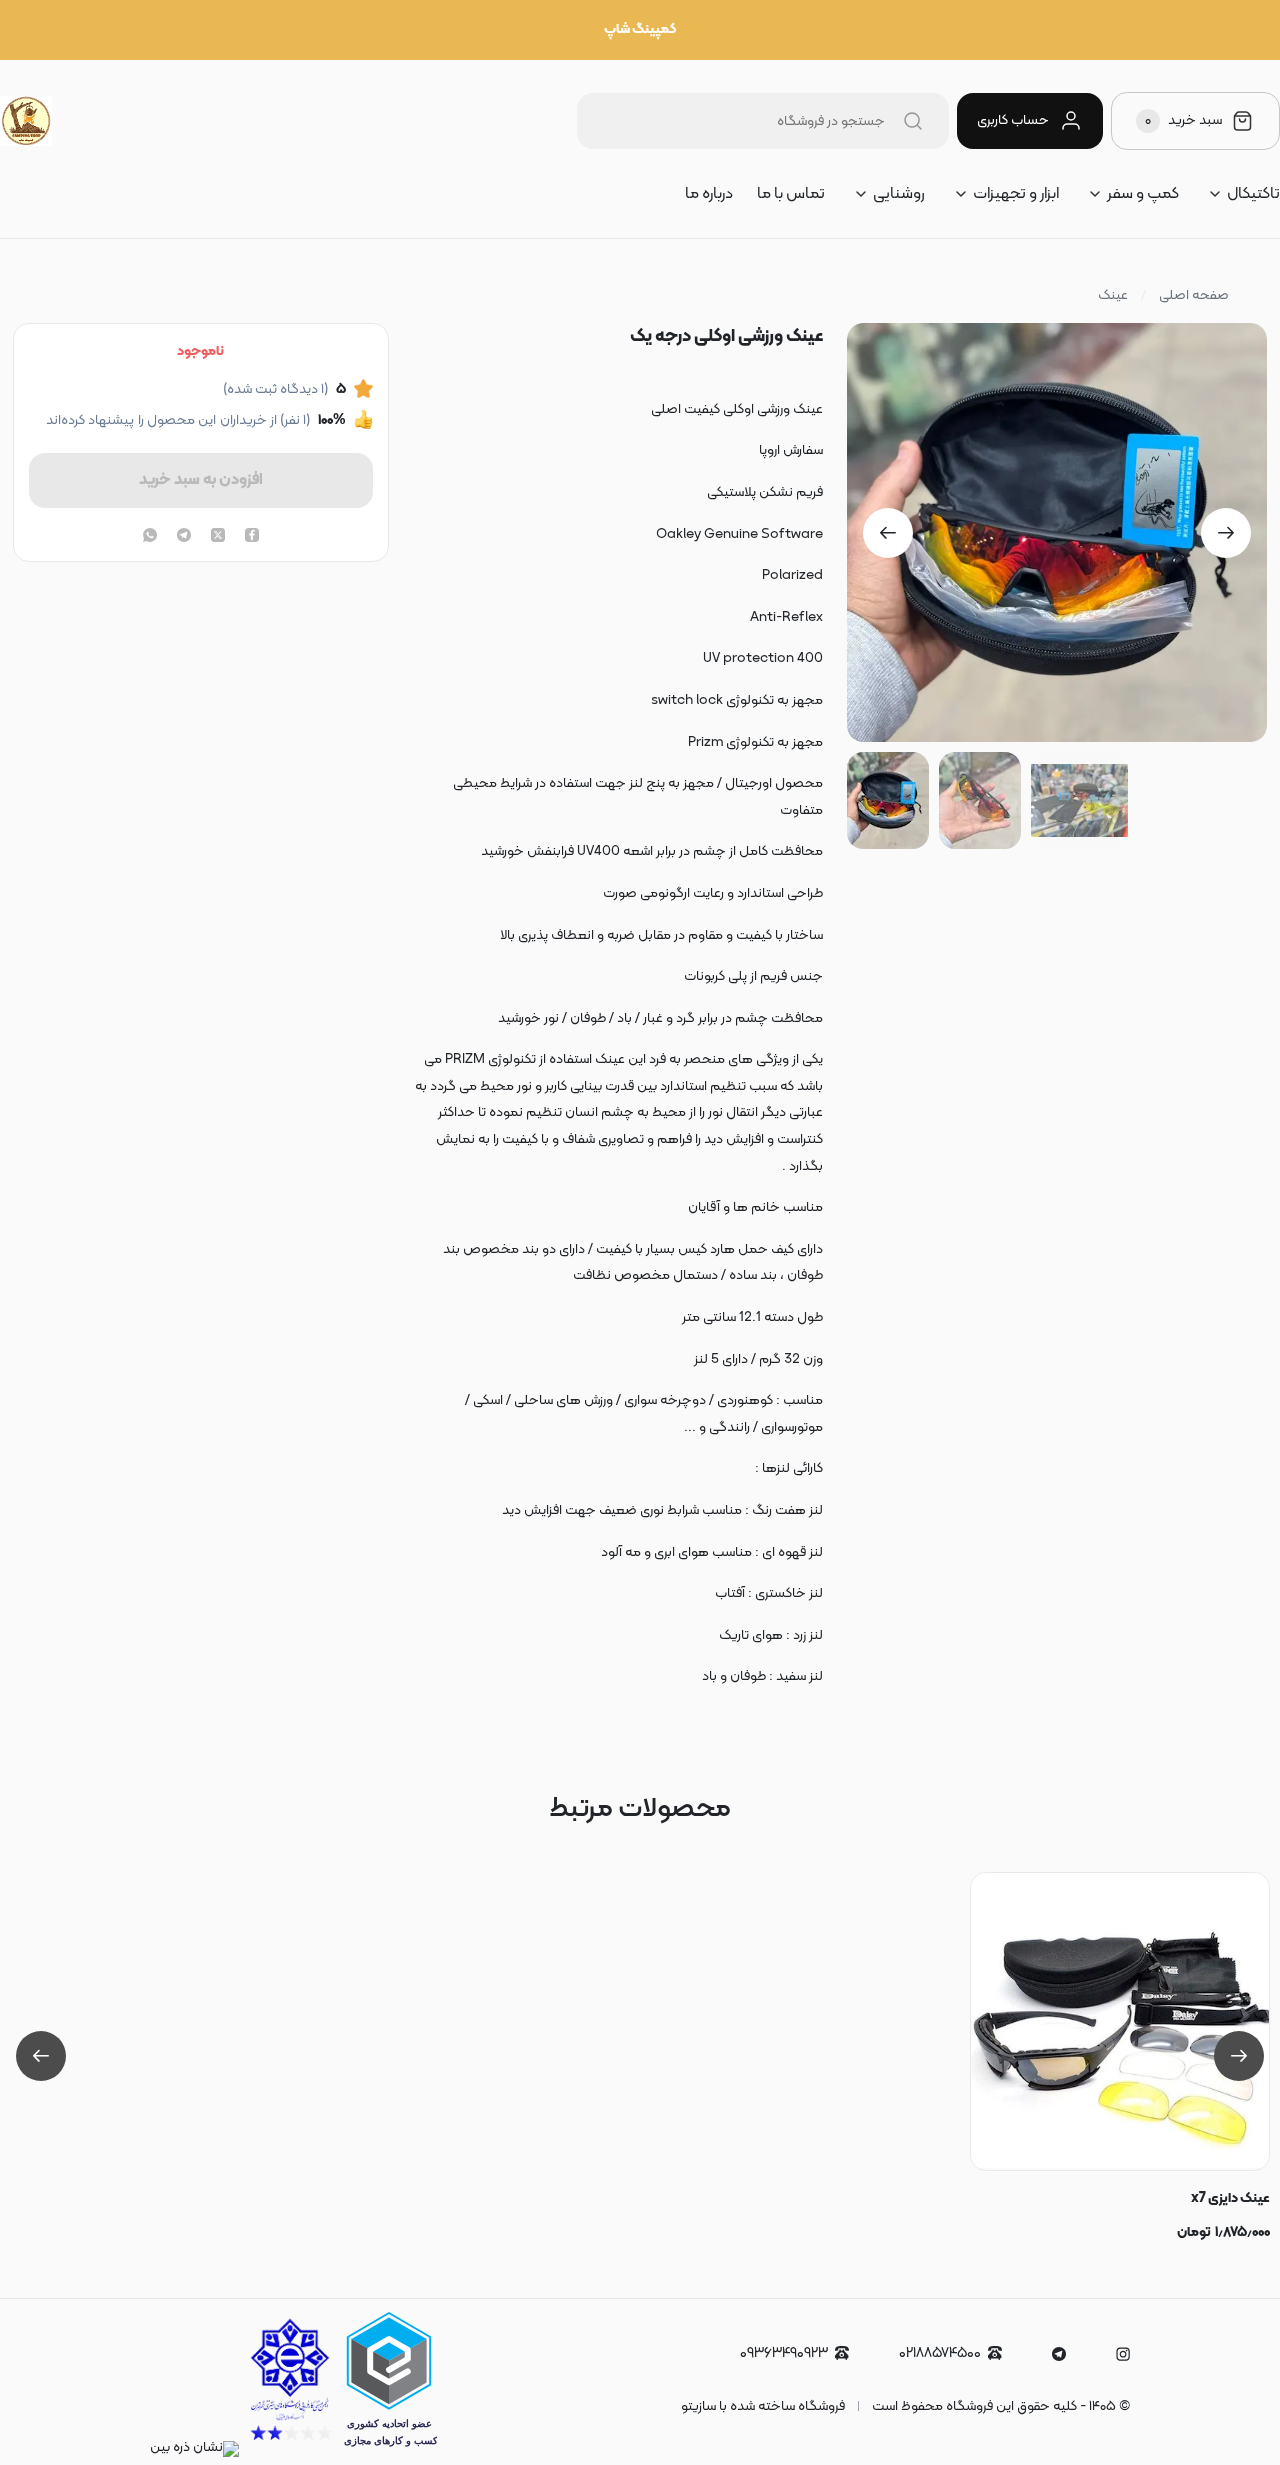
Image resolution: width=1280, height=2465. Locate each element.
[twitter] (218, 537)
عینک (1113, 296)
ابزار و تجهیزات (1016, 194)
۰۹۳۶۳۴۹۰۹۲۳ (784, 2353)
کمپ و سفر (1143, 194)
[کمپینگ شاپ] (26, 121)
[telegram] (184, 537)
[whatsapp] (150, 537)
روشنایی (899, 194)
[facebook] (252, 537)
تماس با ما (791, 194)
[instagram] (1123, 2354)
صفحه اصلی (1194, 296)
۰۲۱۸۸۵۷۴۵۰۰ (940, 2353)
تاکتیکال (1253, 194)
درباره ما (709, 194)
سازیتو (698, 2406)
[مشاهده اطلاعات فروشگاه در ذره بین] (194, 2447)
